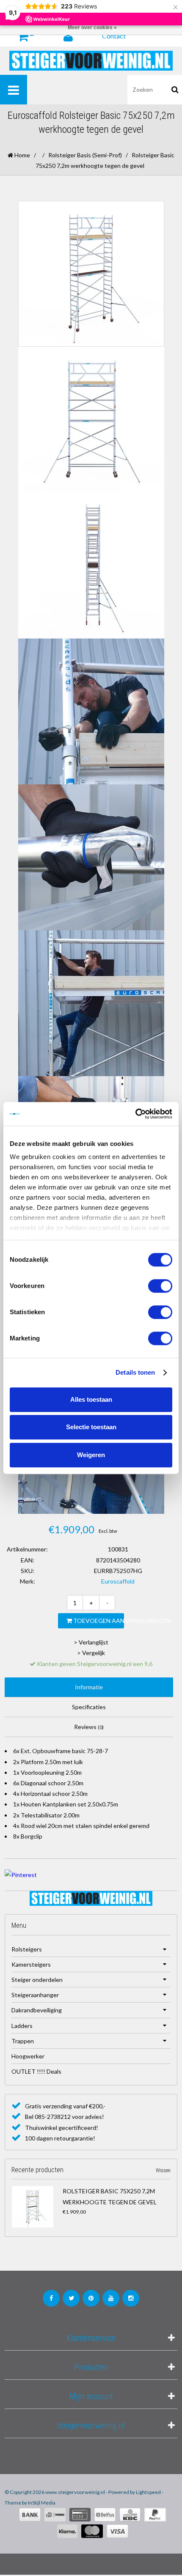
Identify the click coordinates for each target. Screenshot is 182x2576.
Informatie (89, 1687)
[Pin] (80, 2515)
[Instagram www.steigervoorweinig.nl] (131, 2298)
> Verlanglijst (91, 1642)
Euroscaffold (118, 1581)
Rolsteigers (27, 1949)
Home (22, 155)
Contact (114, 36)
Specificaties (89, 1707)
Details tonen (135, 1372)
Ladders (22, 2026)
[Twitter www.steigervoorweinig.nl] (71, 2298)
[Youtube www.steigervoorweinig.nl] (111, 2298)
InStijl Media (42, 2503)
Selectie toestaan (91, 1427)
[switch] (160, 1286)
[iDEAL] (55, 2515)
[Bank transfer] (30, 2515)
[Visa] (117, 2531)
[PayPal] (155, 2515)
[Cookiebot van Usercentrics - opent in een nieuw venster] (135, 1114)
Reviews (89, 1727)
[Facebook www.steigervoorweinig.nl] (51, 2298)
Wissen (163, 2170)
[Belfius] (105, 2515)
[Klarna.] (67, 2531)
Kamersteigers (31, 1964)
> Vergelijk (91, 1653)
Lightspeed (148, 2492)
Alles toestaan (91, 1399)
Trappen (23, 2041)
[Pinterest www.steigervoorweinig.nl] (91, 2298)
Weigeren (91, 1455)
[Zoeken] (175, 90)
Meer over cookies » (92, 27)
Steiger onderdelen (37, 1980)
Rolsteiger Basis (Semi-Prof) (85, 155)
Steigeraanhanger (35, 1995)
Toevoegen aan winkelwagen (98, 1621)
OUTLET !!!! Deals (36, 2071)
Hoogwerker (28, 2056)
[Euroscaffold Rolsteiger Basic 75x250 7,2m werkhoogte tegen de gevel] (35, 2207)
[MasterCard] (92, 2531)
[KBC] (130, 2515)
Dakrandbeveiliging (37, 2010)
